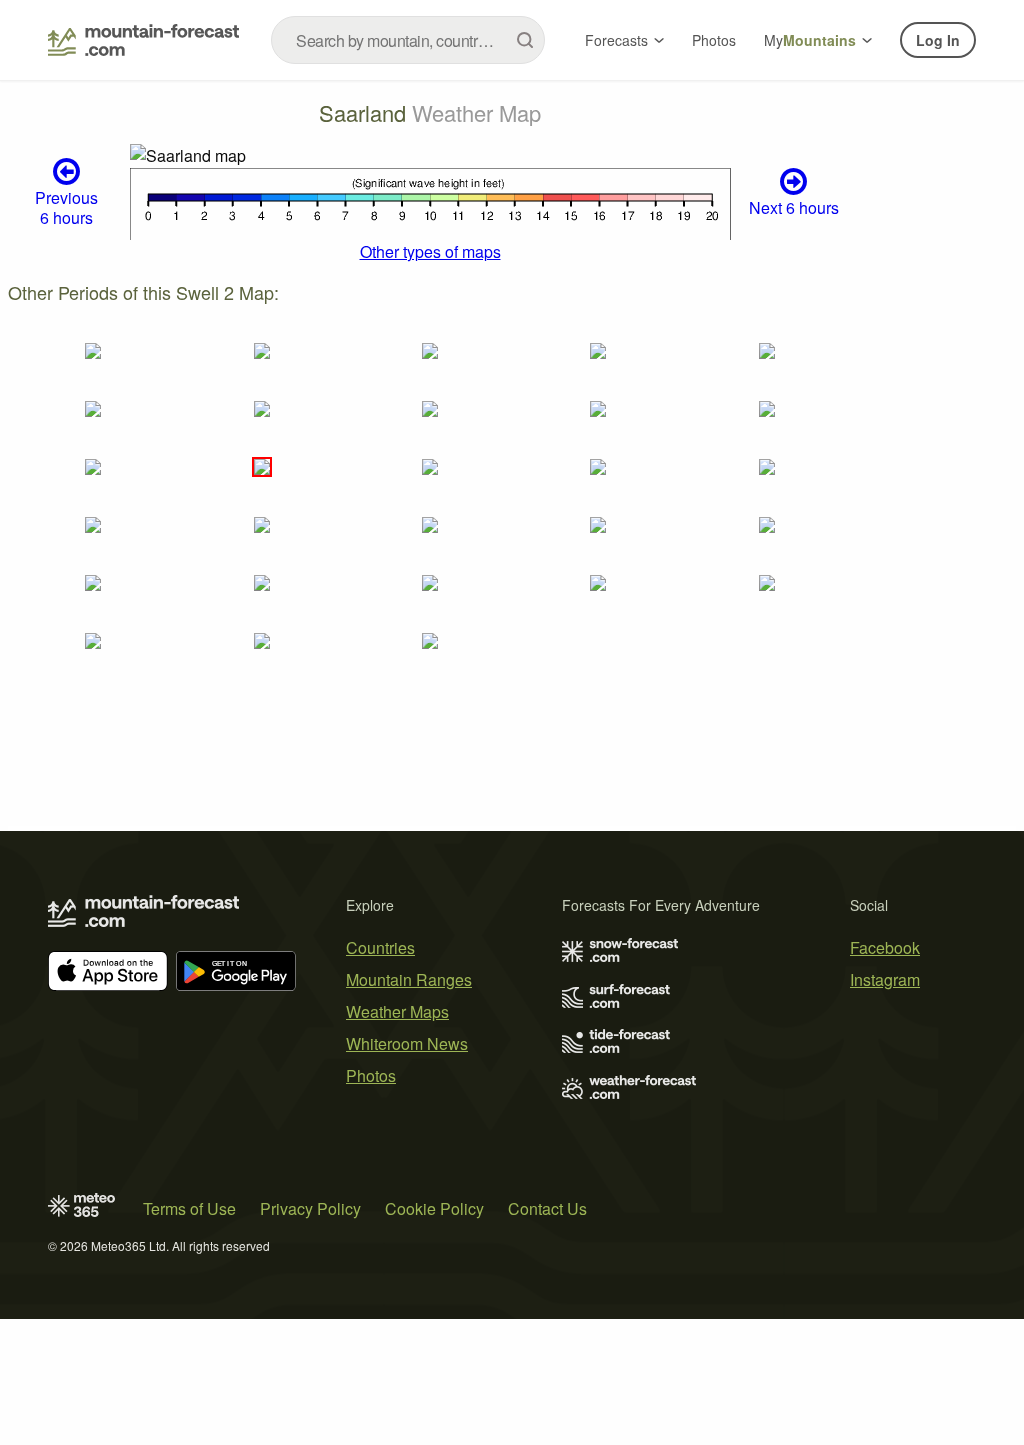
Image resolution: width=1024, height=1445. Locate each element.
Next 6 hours (794, 207)
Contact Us (547, 1208)
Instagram (885, 979)
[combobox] (408, 40)
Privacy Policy (310, 1208)
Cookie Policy (434, 1208)
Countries (380, 947)
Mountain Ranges (409, 979)
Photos (714, 40)
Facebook (885, 947)
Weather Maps (397, 1011)
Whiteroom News (407, 1043)
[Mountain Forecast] (143, 40)
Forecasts (616, 40)
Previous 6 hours (66, 207)
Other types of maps (430, 251)
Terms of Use (189, 1208)
